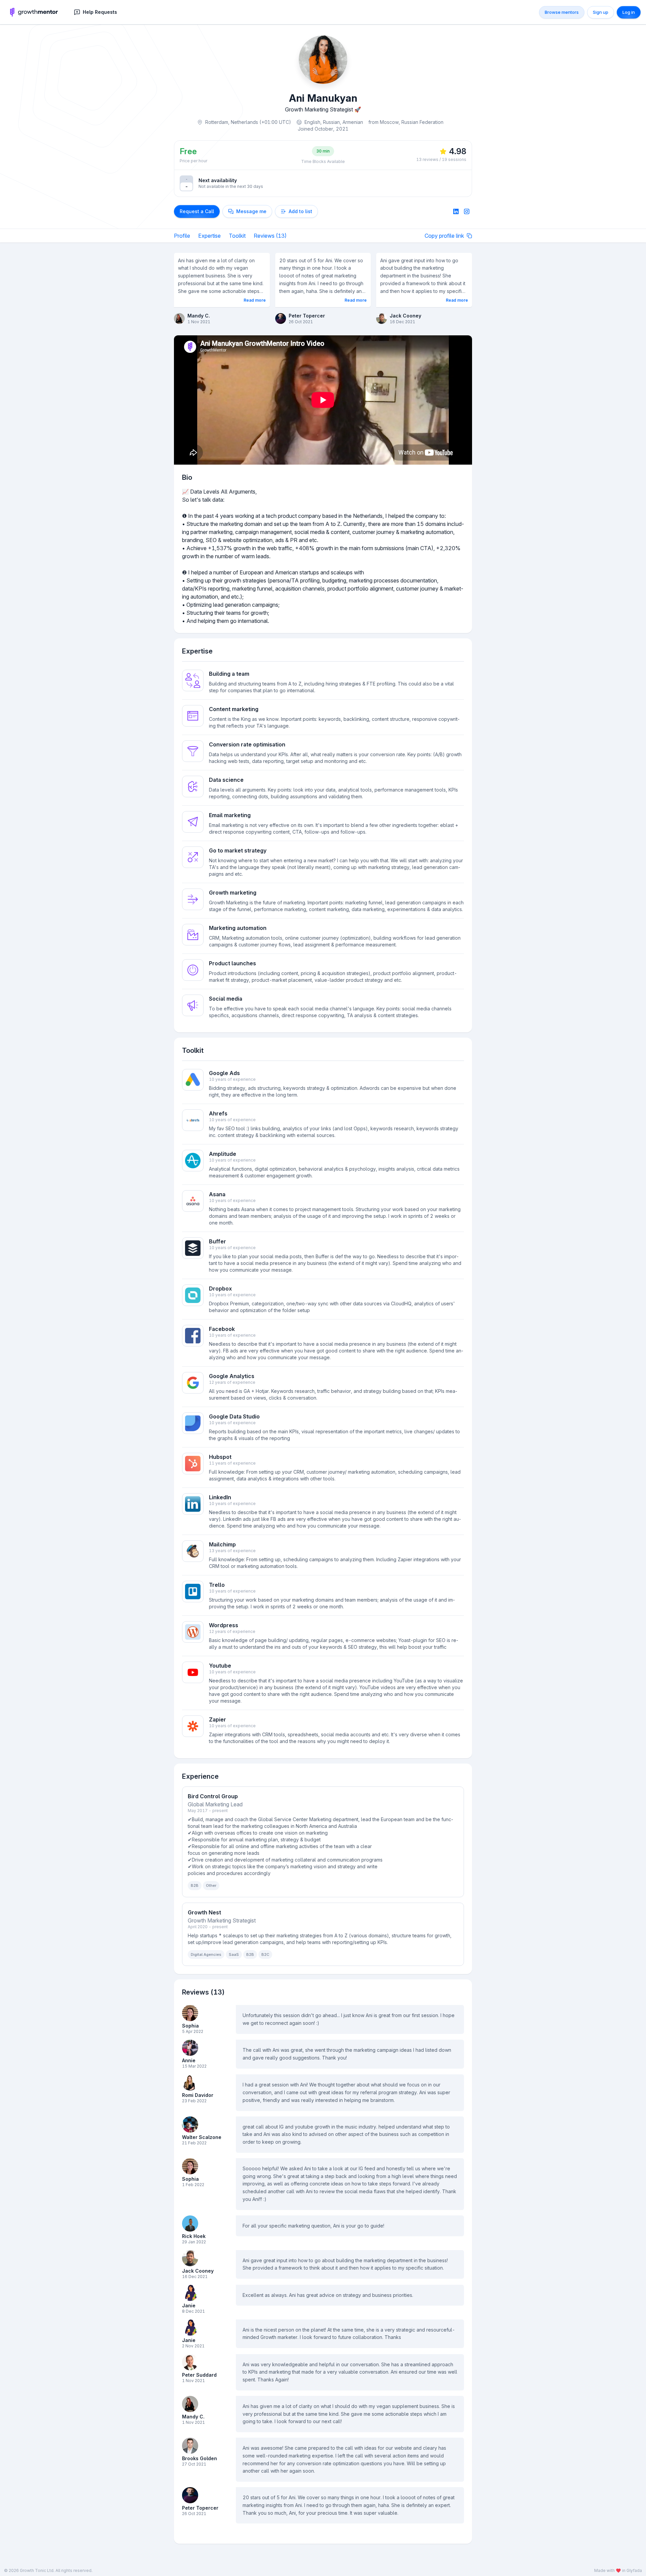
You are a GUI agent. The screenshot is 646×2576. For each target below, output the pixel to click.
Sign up (601, 12)
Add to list (300, 211)
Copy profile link (444, 236)
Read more (255, 300)
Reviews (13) (270, 236)
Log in (629, 12)
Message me (251, 211)
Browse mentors (562, 12)
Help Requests (100, 12)
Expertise (209, 236)
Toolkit (237, 236)
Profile (182, 236)
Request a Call (197, 211)
